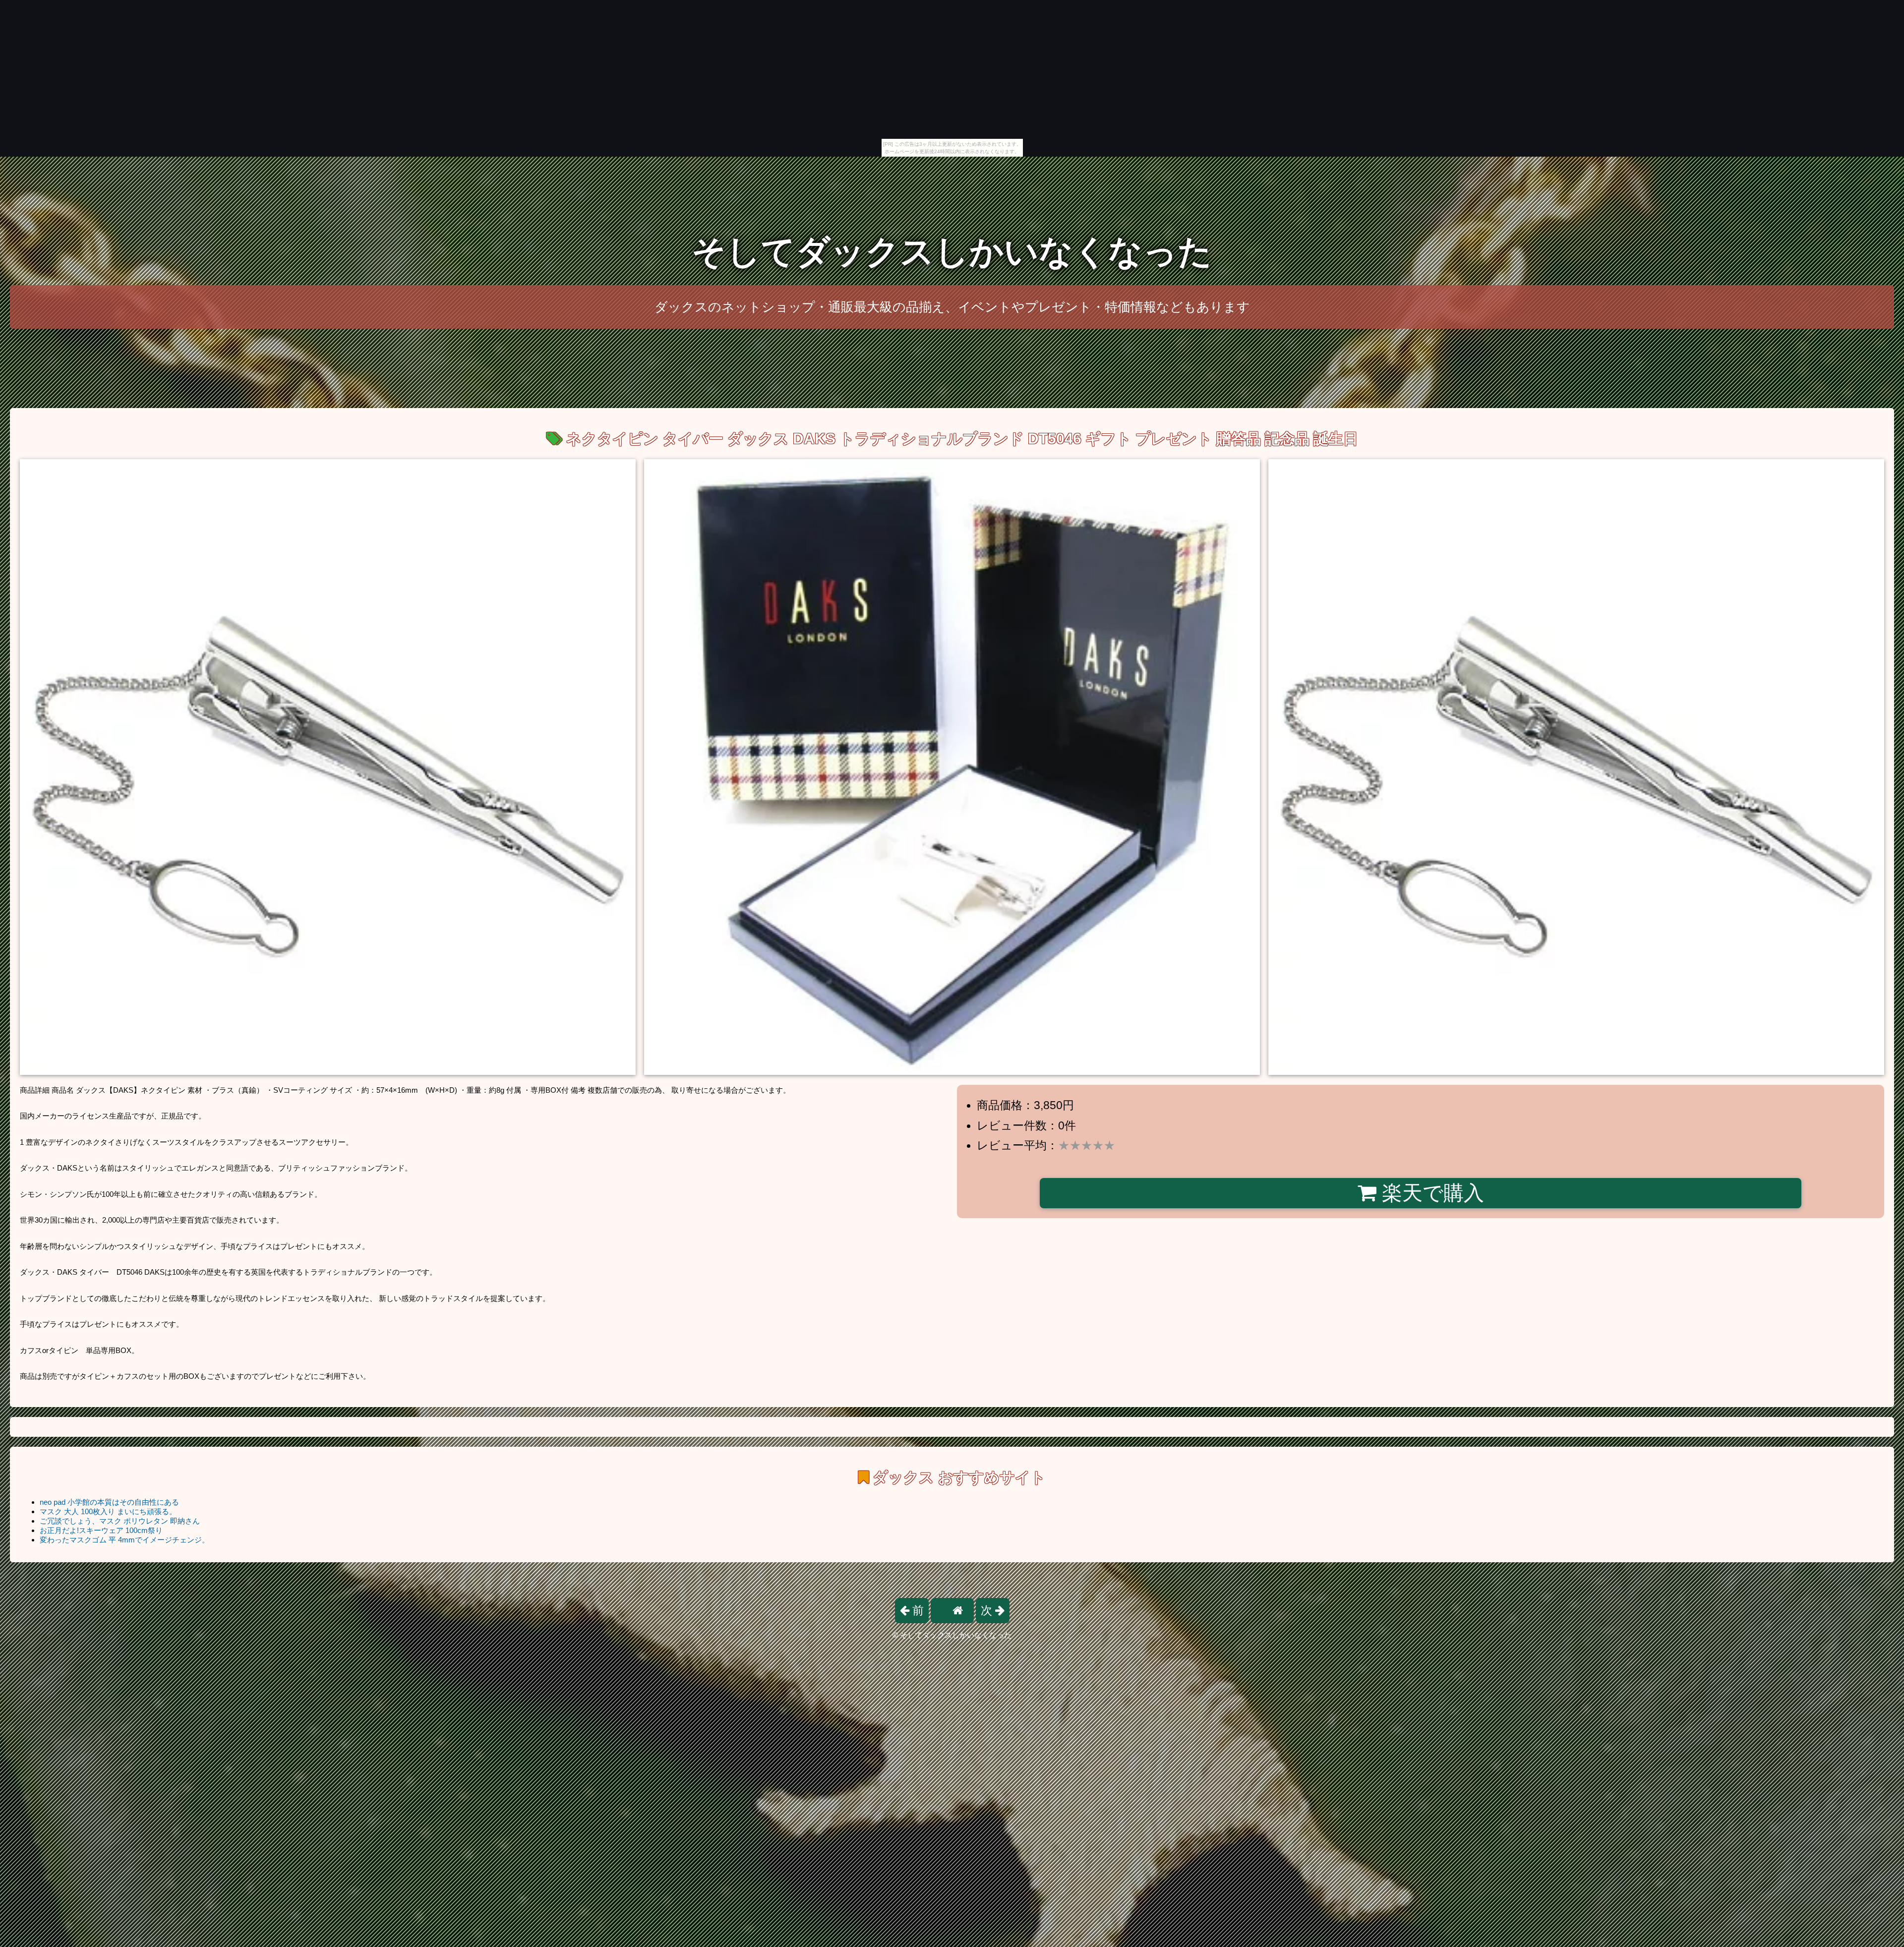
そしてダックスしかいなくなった (952, 252)
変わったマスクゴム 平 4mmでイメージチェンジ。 (124, 1540)
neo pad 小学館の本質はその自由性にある (109, 1502)
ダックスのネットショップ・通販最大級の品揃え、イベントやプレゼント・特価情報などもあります (952, 307)
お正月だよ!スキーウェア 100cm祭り (101, 1530)
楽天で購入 (1430, 1193)
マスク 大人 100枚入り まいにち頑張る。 (108, 1511)
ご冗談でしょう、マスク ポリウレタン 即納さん (120, 1521)
